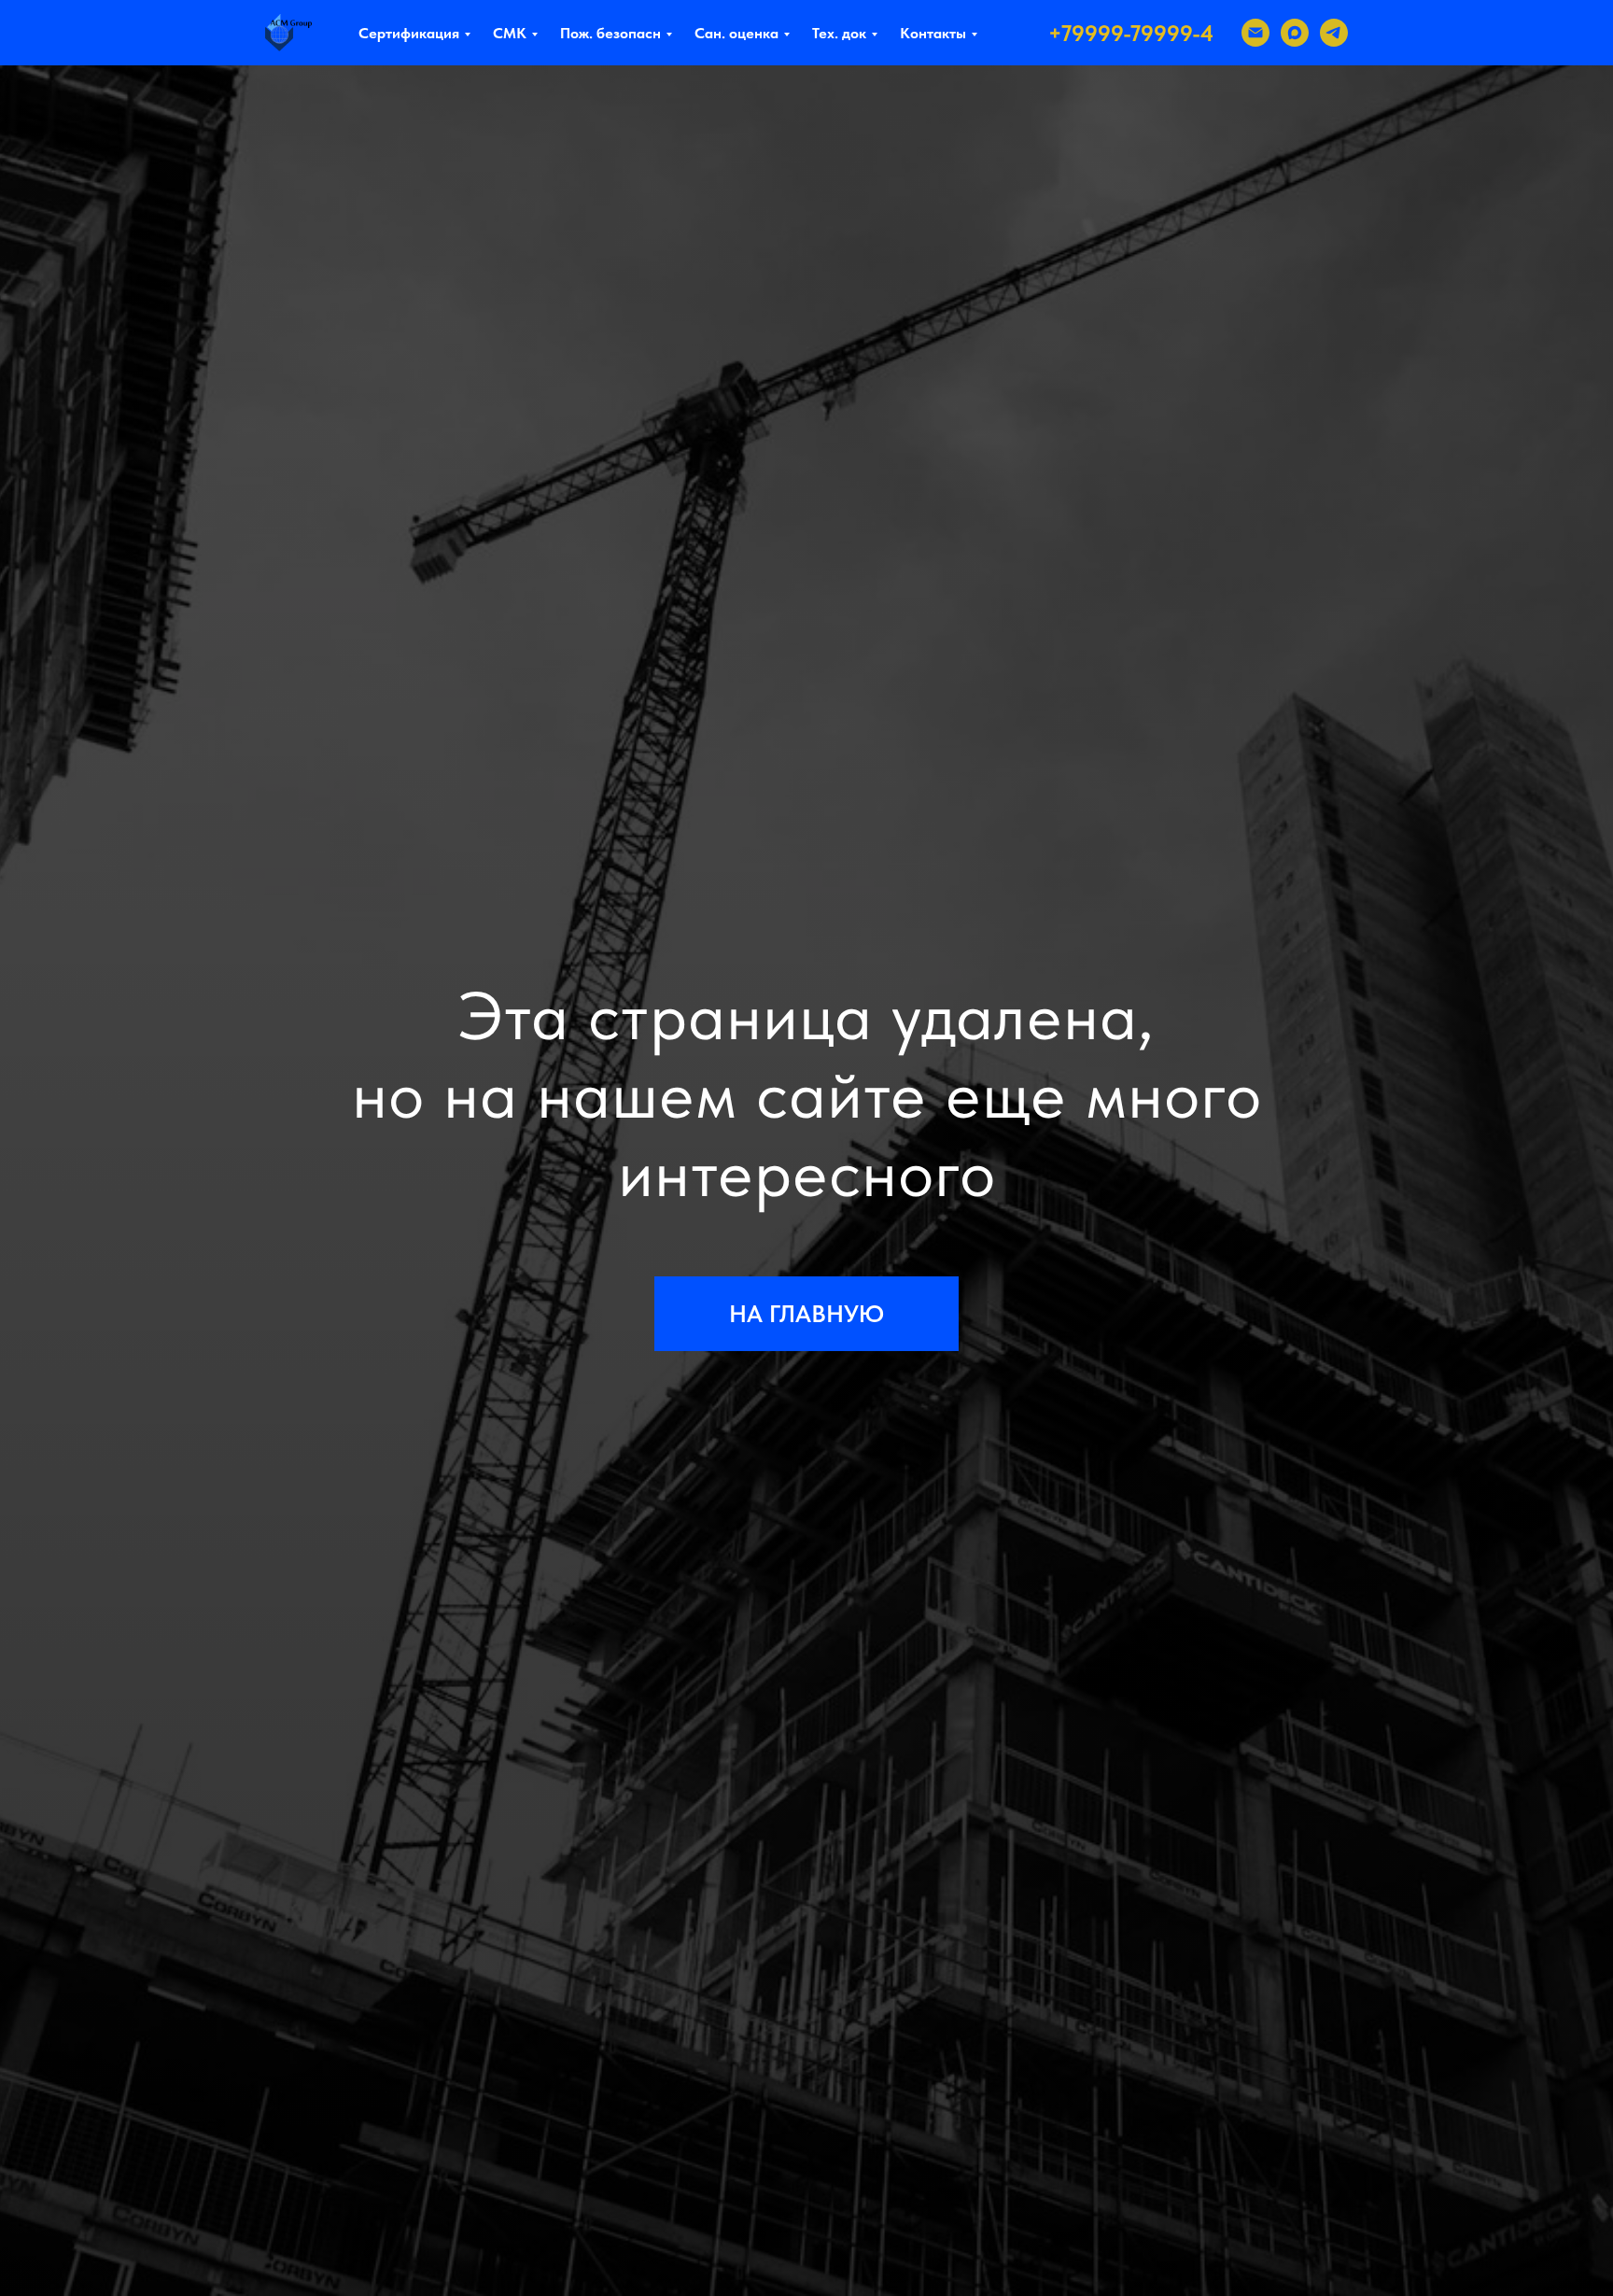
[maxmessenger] (1295, 33)
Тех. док (839, 33)
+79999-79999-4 (1131, 33)
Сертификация (409, 33)
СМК (510, 33)
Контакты (933, 33)
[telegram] (1334, 33)
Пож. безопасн (610, 33)
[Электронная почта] (1255, 33)
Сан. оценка (736, 33)
